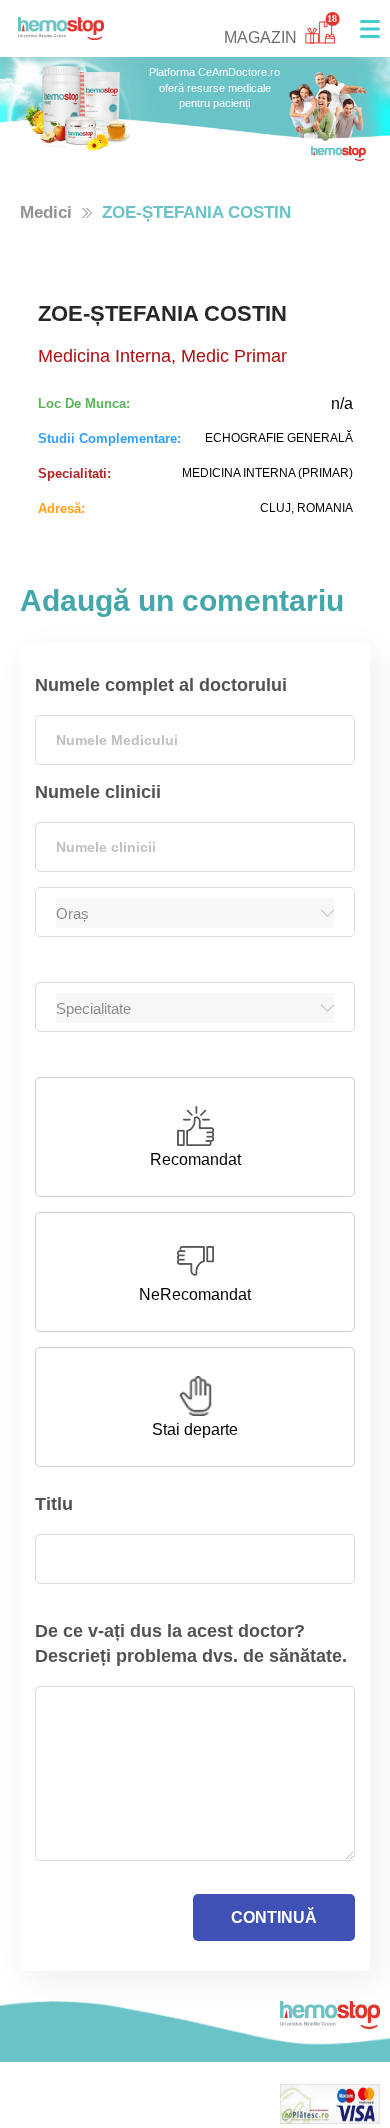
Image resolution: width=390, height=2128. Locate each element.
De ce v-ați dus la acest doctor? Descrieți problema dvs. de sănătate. (191, 1643)
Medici (46, 212)
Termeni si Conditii (83, 2116)
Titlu (54, 1504)
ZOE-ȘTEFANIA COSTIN (196, 212)
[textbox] (195, 740)
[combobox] (195, 740)
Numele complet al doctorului (161, 685)
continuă (274, 1917)
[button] (370, 29)
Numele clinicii (98, 792)
